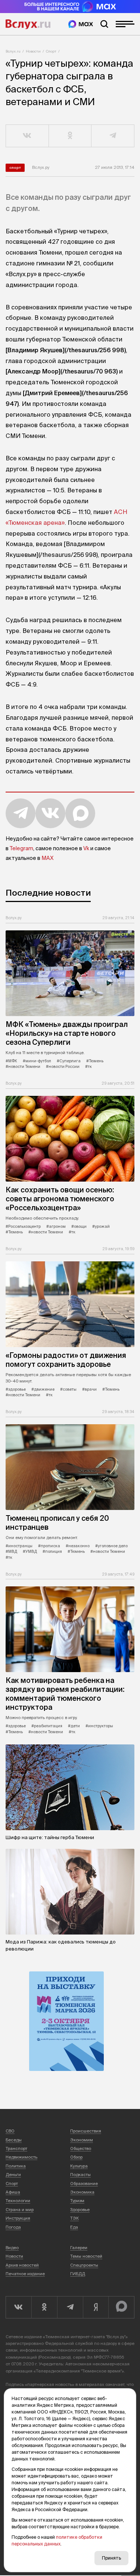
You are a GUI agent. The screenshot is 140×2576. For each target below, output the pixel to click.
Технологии (18, 2201)
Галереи (79, 2248)
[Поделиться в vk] (27, 136)
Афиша (13, 2192)
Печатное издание (25, 2274)
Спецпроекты (84, 2265)
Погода (13, 2227)
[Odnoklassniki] (44, 2307)
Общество (81, 2148)
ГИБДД (78, 2274)
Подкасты (80, 2175)
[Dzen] (96, 2307)
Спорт (51, 51)
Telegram (21, 848)
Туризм (77, 2201)
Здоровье (80, 2210)
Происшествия (86, 2131)
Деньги (13, 2175)
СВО (10, 2131)
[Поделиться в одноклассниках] (70, 136)
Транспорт (16, 2148)
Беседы (14, 2140)
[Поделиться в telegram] (113, 136)
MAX (47, 858)
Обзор (76, 2157)
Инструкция (18, 2218)
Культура (79, 2166)
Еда (74, 2227)
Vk (86, 848)
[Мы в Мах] (81, 24)
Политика (16, 2166)
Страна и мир (20, 2210)
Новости (33, 51)
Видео (12, 2248)
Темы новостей (86, 2256)
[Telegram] (70, 2307)
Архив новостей (22, 2265)
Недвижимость (21, 2157)
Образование (84, 2184)
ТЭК (74, 2218)
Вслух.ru (28, 24)
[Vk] (18, 2307)
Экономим (82, 2140)
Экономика (82, 2192)
